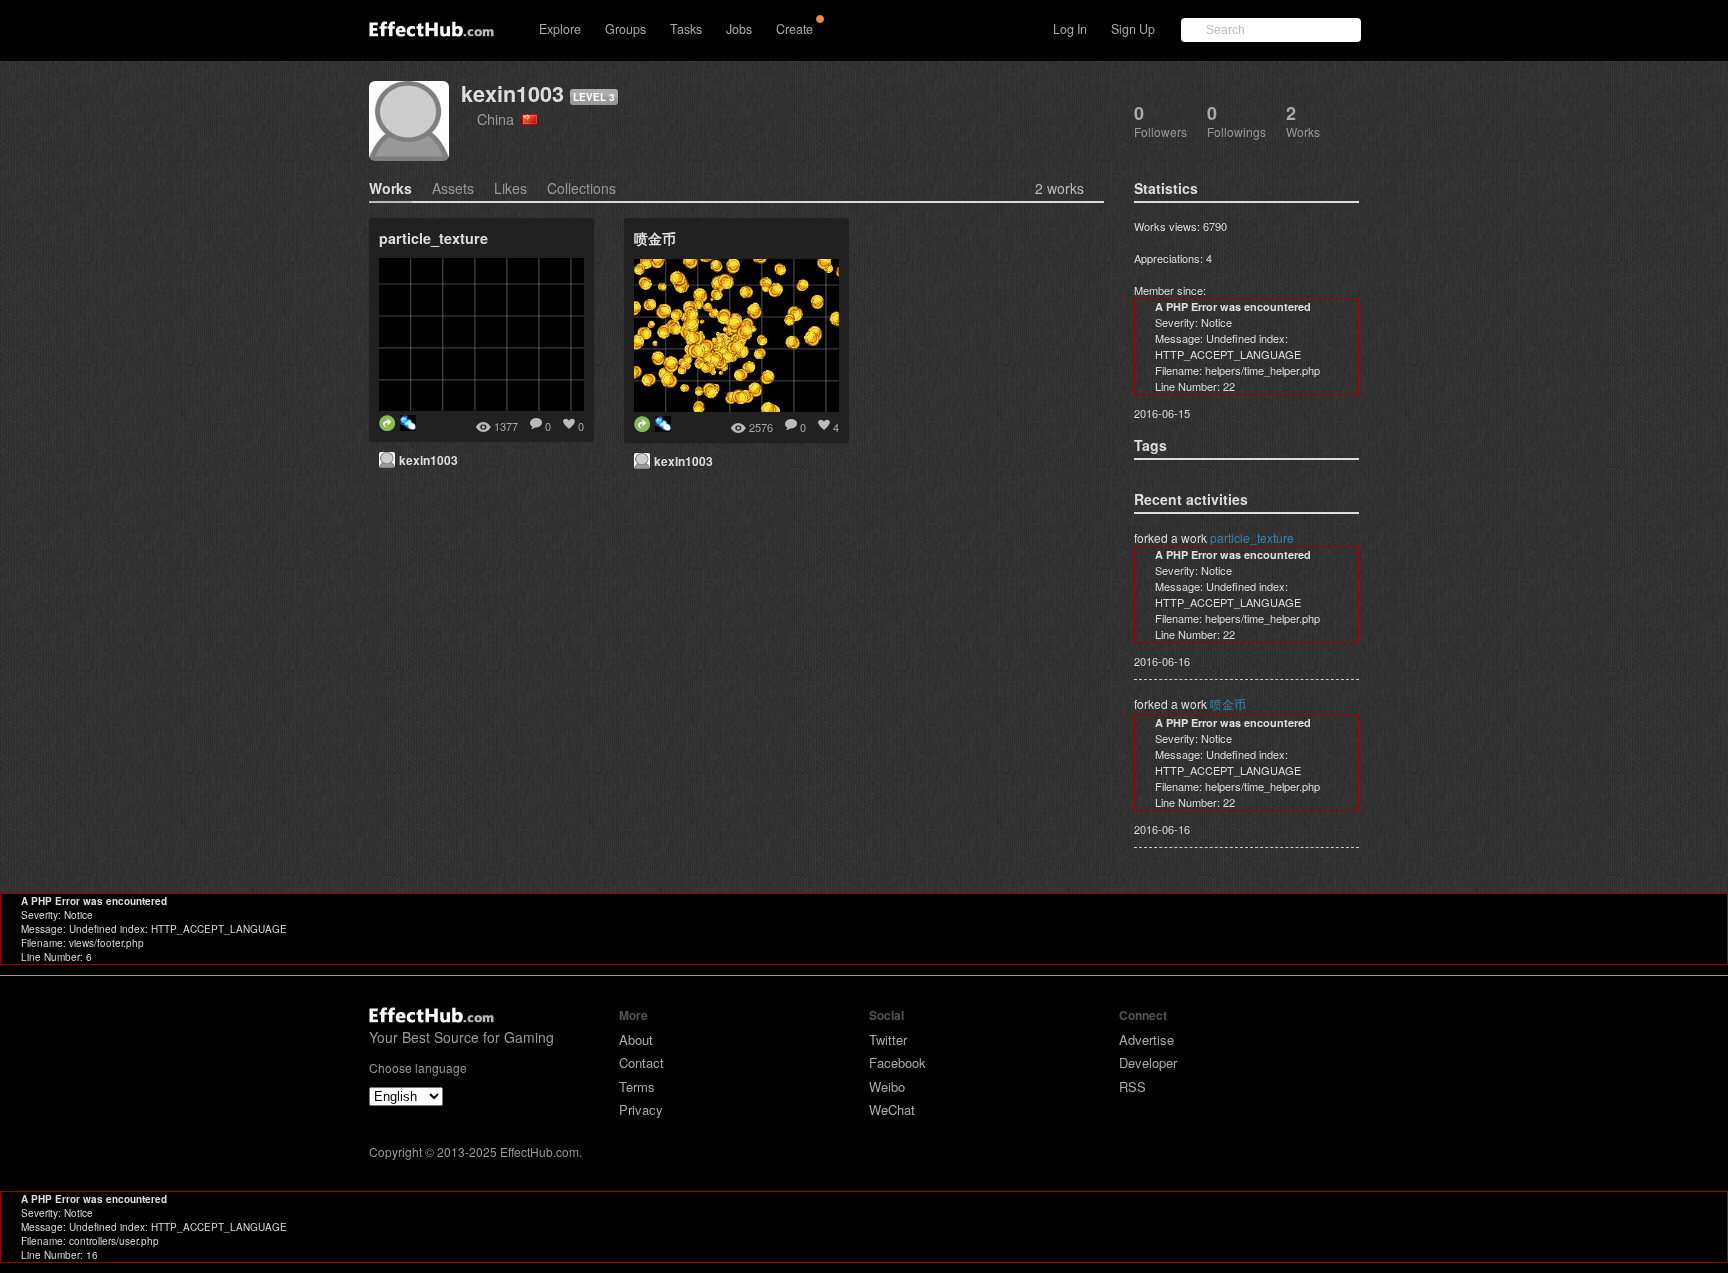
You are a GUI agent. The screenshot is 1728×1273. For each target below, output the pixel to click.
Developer (1148, 1062)
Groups (625, 29)
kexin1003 (512, 93)
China (499, 118)
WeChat (892, 1109)
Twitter (888, 1039)
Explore (560, 29)
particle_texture (1252, 537)
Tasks (686, 29)
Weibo (887, 1086)
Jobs (739, 29)
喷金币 (1228, 703)
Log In (1070, 29)
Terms (637, 1086)
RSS (1132, 1086)
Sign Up (1133, 29)
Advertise (1146, 1039)
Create (794, 29)
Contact (641, 1062)
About (636, 1039)
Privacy (641, 1109)
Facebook (897, 1062)
